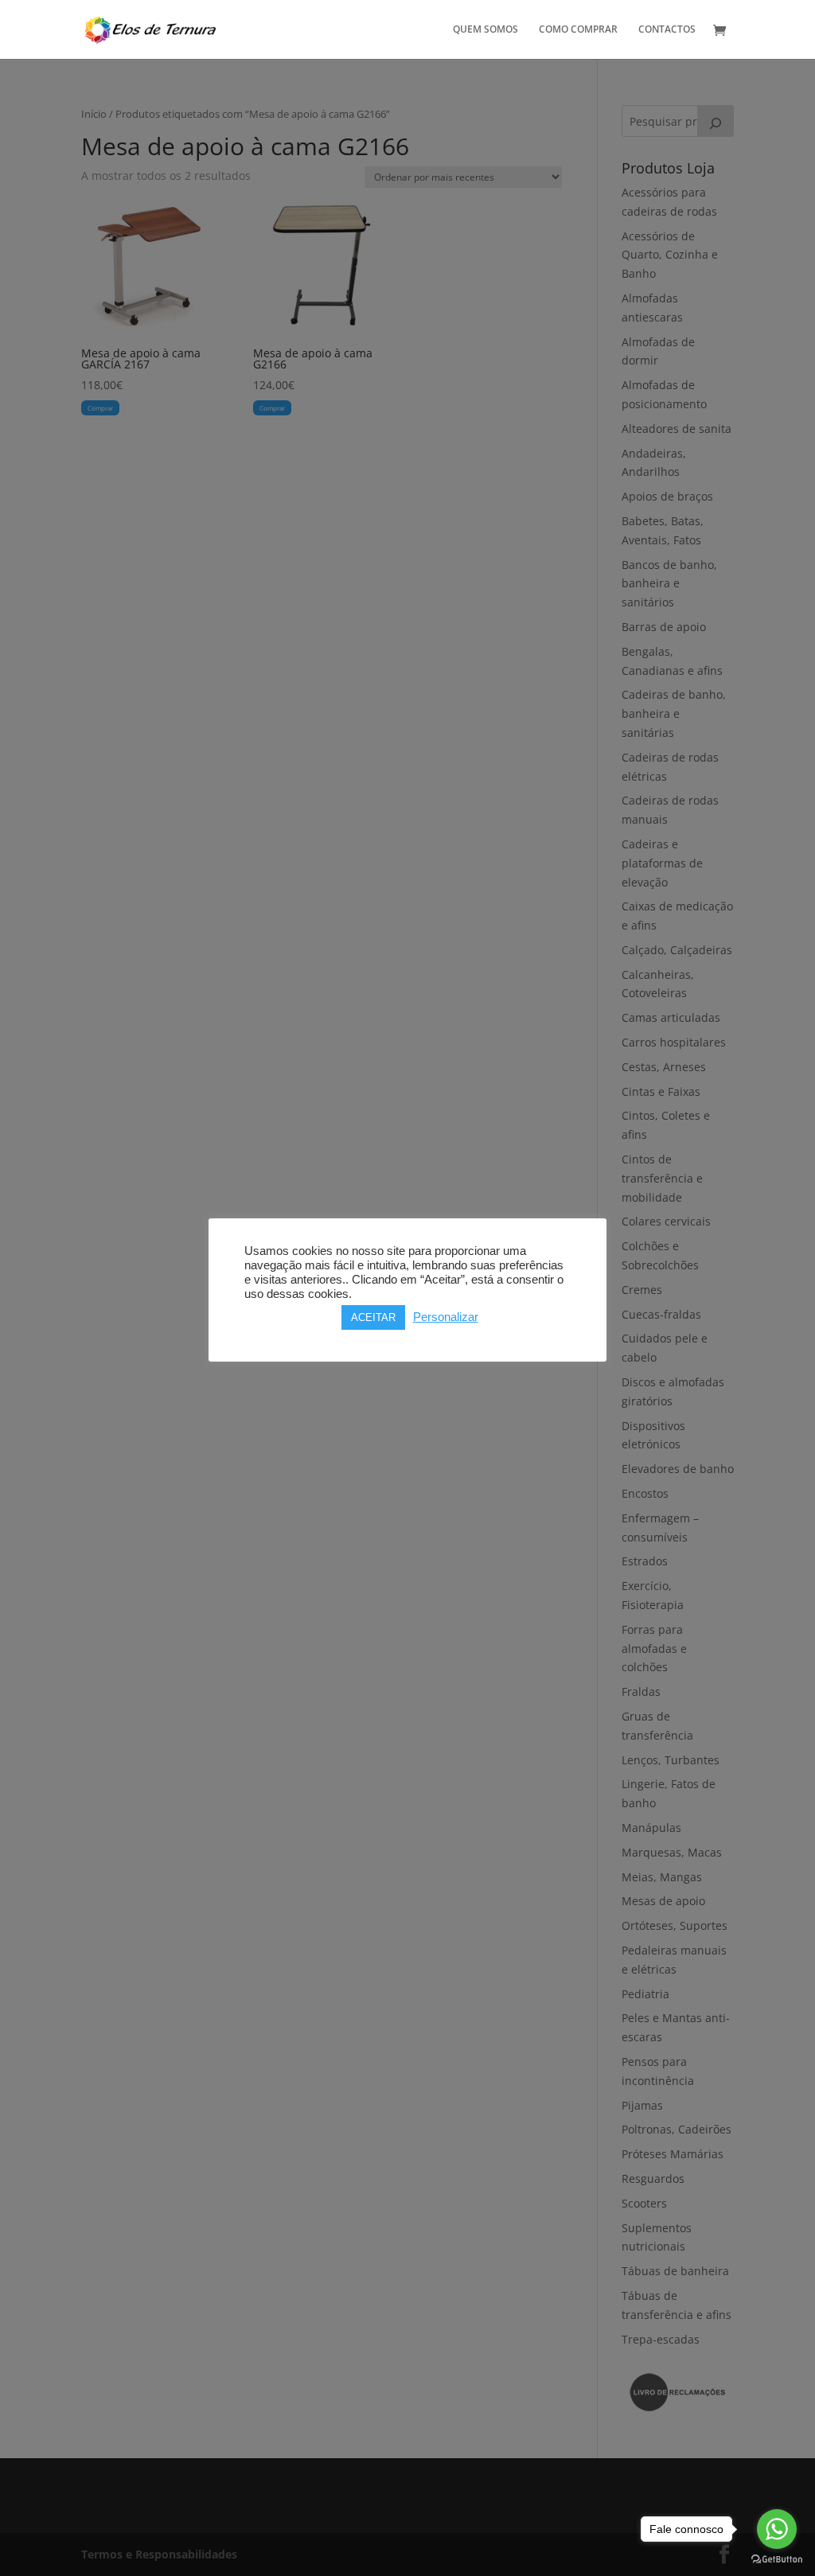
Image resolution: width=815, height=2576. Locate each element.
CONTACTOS (667, 30)
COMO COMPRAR (578, 30)
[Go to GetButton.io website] (777, 2560)
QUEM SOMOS (485, 30)
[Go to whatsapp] (777, 2529)
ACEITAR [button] (373, 1317)
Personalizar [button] (446, 1317)
